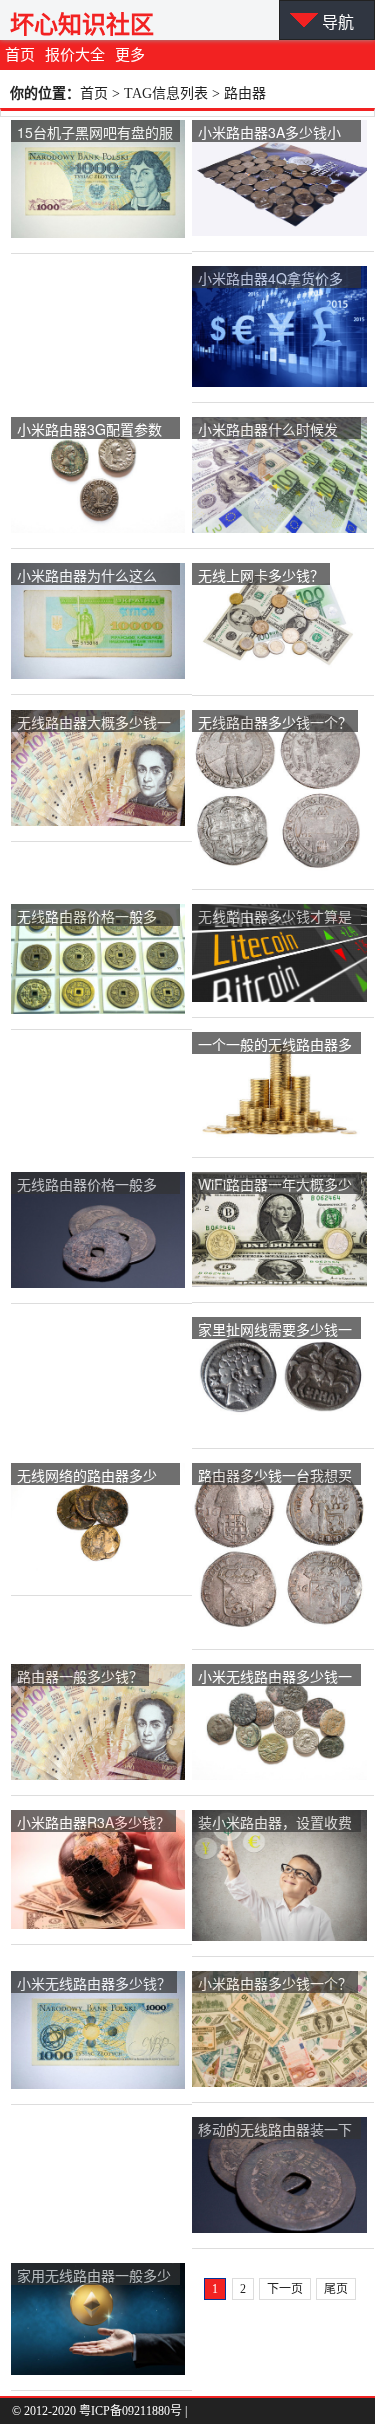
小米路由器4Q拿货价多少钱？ (270, 279)
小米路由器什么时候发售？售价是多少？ (268, 430)
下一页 (285, 2289)
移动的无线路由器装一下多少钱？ (275, 2130)
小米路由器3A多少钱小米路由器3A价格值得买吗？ (269, 133)
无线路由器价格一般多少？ (87, 917)
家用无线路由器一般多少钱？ (94, 2276)
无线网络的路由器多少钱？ (87, 1476)
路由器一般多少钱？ (80, 1676)
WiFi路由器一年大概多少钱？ (275, 1185)
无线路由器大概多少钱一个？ (94, 723)
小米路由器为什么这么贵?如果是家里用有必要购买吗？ (91, 576)
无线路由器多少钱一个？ (275, 722)
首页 (20, 55)
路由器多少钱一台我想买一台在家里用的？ (275, 1476)
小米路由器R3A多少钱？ (93, 1822)
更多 (130, 55)
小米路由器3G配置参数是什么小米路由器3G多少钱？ (89, 430)
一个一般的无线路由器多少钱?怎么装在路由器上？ (275, 1045)
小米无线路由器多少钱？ (94, 1983)
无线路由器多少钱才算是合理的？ (275, 917)
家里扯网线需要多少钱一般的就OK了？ (275, 1330)
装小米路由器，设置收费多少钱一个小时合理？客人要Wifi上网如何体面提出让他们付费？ (275, 1823)
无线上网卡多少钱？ (261, 575)
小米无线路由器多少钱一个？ (275, 1677)
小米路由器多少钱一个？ (275, 1983)
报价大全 (75, 55)
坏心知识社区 (82, 24)
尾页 (336, 2289)
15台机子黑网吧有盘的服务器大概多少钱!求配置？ (95, 133)
